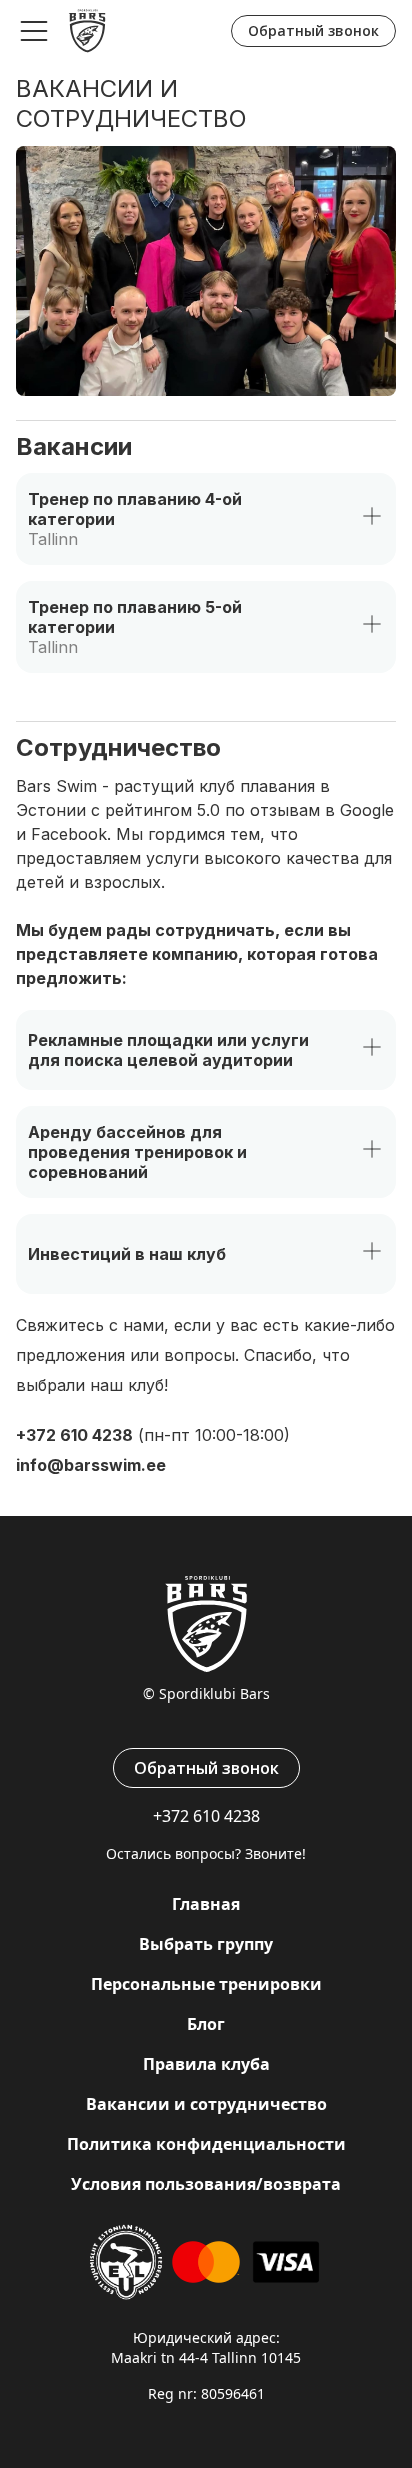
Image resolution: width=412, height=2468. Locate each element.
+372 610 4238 (74, 1435)
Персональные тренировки (206, 1984)
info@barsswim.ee (91, 1465)
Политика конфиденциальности (206, 2144)
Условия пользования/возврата (206, 2184)
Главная (206, 1904)
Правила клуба (206, 2064)
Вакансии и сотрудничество (206, 2104)
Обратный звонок (313, 30)
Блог (206, 2024)
